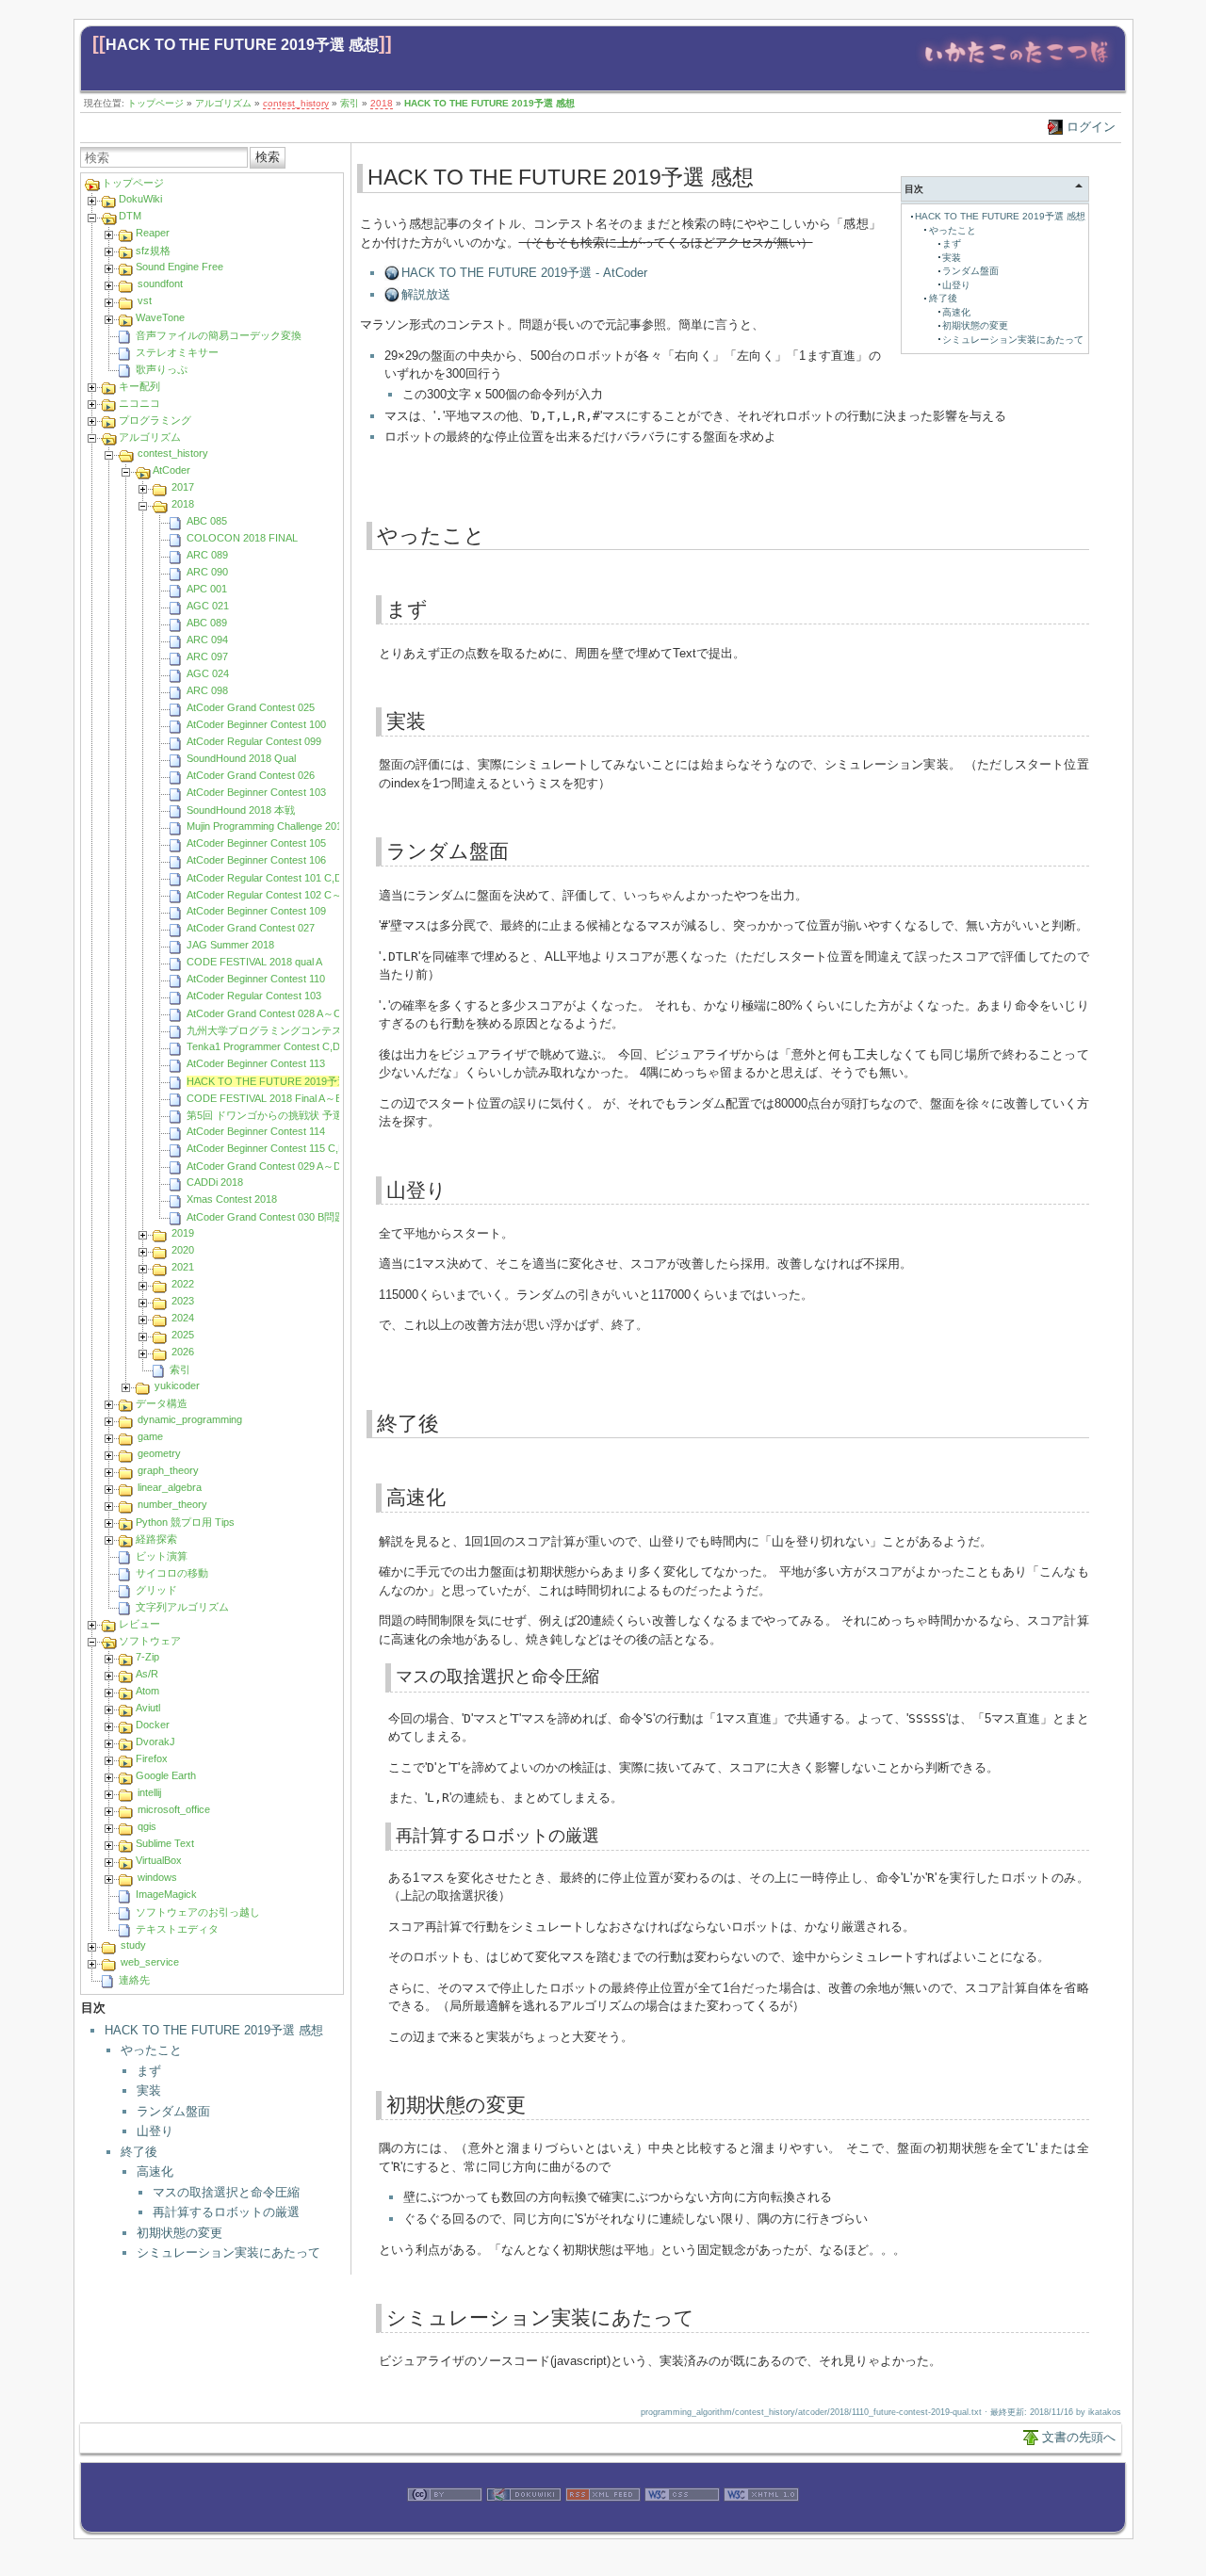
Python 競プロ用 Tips (185, 1522)
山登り (155, 2131)
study (133, 1945)
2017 (183, 487)
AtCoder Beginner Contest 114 (256, 1131)
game (150, 1436)
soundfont (160, 284)
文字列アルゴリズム (182, 1607)
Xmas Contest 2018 (232, 1199)
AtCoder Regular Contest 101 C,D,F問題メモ (290, 878)
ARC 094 (207, 640)
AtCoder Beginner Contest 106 (256, 860)
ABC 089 (207, 623)
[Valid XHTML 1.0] (761, 2522)
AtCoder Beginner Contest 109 (256, 911)
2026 (183, 1352)
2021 (183, 1267)
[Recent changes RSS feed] (603, 2522)
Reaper (153, 233)
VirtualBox (159, 1860)
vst (145, 300)
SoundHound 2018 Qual (241, 758)
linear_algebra (170, 1487)
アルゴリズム (223, 103)
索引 (350, 103)
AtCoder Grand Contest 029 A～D (264, 1166)
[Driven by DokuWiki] (524, 2522)
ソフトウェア (150, 1641)
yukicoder (177, 1385)
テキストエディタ (177, 1929)
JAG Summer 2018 (230, 945)
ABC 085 (207, 521)
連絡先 (134, 1980)
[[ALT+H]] (1016, 68)
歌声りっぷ (162, 369)
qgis (147, 1826)
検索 (268, 157)
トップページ (155, 103)
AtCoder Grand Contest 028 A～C (264, 1013)
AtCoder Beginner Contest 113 (256, 1063)
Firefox (152, 1758)
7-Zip (147, 1657)
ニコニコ (139, 403)
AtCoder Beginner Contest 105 (256, 843)
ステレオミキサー (177, 352)
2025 (183, 1335)
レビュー (139, 1624)
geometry (159, 1453)
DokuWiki (140, 199)
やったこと (151, 2050)
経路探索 (156, 1539)
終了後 (139, 2152)
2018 (382, 103)
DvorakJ (155, 1742)
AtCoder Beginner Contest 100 (256, 724)
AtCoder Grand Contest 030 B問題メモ (276, 1217)
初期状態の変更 (179, 2233)
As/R (147, 1674)
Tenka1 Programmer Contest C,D (263, 1046)
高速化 (155, 2171)
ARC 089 (207, 555)
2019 (183, 1233)
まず (149, 2071)
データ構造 (162, 1403)
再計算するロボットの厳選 (226, 2212)
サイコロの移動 (172, 1573)
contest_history (296, 103)
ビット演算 (162, 1556)
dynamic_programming (190, 1419)
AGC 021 (208, 606)
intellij (149, 1792)
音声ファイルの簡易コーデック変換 (219, 335)
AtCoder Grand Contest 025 (251, 707)
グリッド (156, 1590)
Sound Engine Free (179, 267)
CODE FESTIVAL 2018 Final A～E (264, 1098)
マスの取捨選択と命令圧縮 (226, 2192)
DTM (130, 216)
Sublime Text (165, 1843)
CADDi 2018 (215, 1182)
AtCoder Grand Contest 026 (251, 775)
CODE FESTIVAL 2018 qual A (254, 962)
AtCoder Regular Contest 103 (254, 996)
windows (157, 1877)
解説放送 (426, 294)
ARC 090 (207, 572)
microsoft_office (174, 1809)
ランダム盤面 (173, 2111)
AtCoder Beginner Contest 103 (256, 792)
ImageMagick (166, 1894)
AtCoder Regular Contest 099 (254, 741)
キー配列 (139, 386)
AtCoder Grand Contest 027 (251, 928)
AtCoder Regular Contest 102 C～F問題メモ (288, 895)
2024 (183, 1318)
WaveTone (160, 317)
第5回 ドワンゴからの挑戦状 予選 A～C (278, 1115)
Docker (153, 1725)
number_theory (172, 1504)
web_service (150, 1962)
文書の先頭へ (1079, 2437)
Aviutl (148, 1708)
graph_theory (168, 1470)
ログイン (1091, 127)
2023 (183, 1301)
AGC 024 (208, 673)
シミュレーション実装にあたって (228, 2252)
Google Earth (166, 1775)
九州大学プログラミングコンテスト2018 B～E (294, 1030)
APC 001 (207, 589)
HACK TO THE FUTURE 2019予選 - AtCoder (524, 273)
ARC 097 (207, 656)
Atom (147, 1691)
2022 (183, 1284)
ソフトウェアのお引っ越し (198, 1912)
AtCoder (171, 470)
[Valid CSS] (682, 2522)
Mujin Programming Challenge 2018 (267, 826)
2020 (183, 1250)
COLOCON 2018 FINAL (242, 538)
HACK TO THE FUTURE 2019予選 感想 (242, 45)
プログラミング (155, 420)
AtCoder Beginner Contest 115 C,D (266, 1148)
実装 (149, 2090)
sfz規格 (153, 251)
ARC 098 (207, 690)
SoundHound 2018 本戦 (241, 810)
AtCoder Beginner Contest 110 (256, 979)
